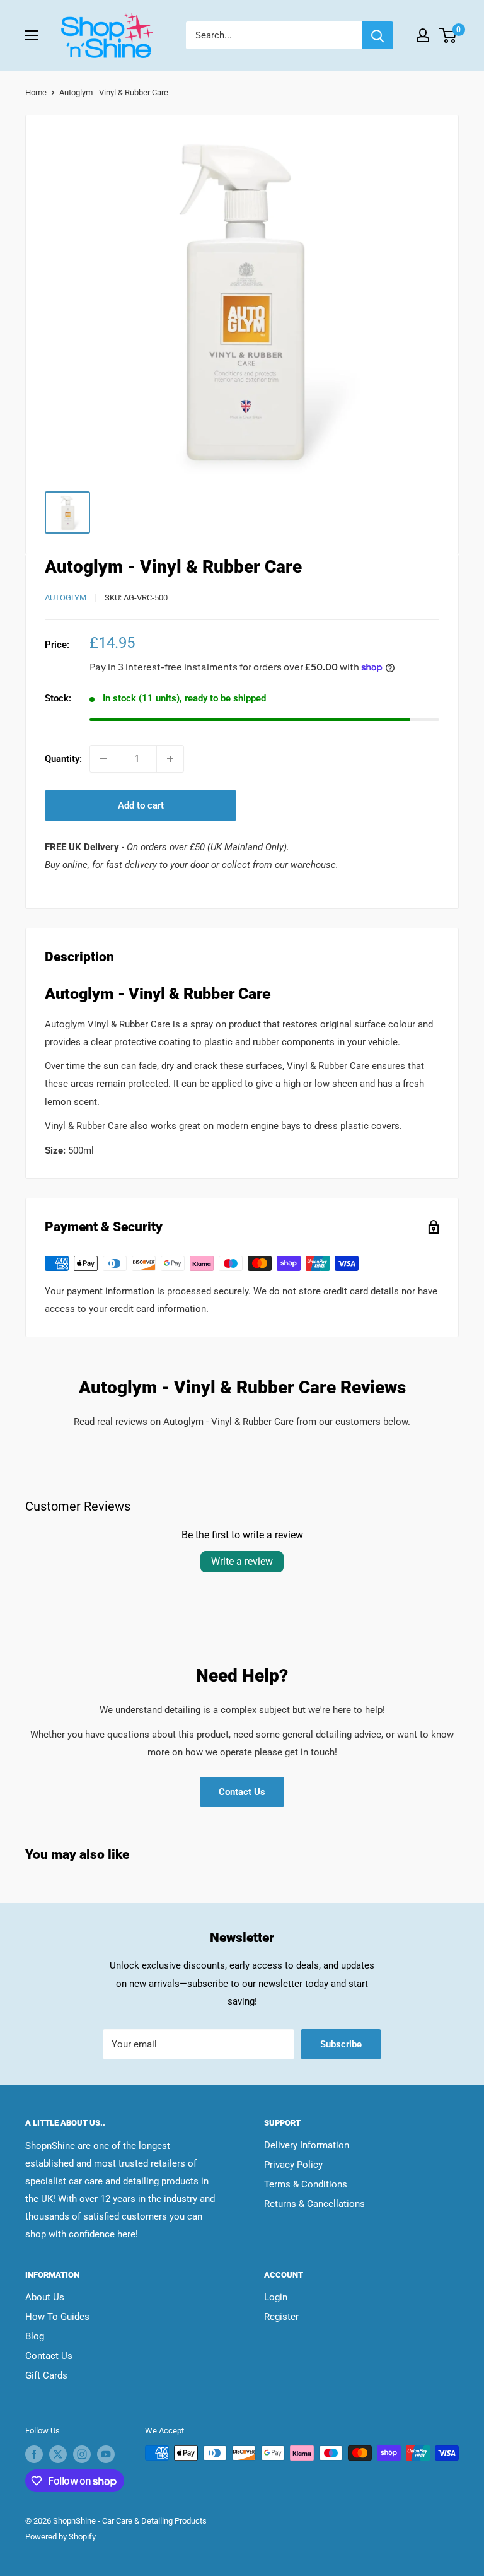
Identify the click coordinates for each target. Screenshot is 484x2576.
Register (281, 2317)
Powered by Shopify (60, 2537)
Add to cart (141, 805)
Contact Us (242, 1792)
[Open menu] (32, 35)
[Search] (377, 35)
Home (36, 92)
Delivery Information (307, 2145)
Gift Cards (46, 2375)
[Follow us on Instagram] (82, 2454)
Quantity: (63, 759)
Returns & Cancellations (314, 2204)
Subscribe (341, 2044)
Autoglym (66, 598)
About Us (45, 2297)
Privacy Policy (293, 2165)
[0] (448, 35)
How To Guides (57, 2317)
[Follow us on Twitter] (58, 2454)
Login (276, 2297)
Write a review (242, 1561)
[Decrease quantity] (103, 759)
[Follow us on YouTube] (106, 2454)
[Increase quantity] (170, 759)
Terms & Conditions (306, 2184)
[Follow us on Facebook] (34, 2454)
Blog (35, 2336)
